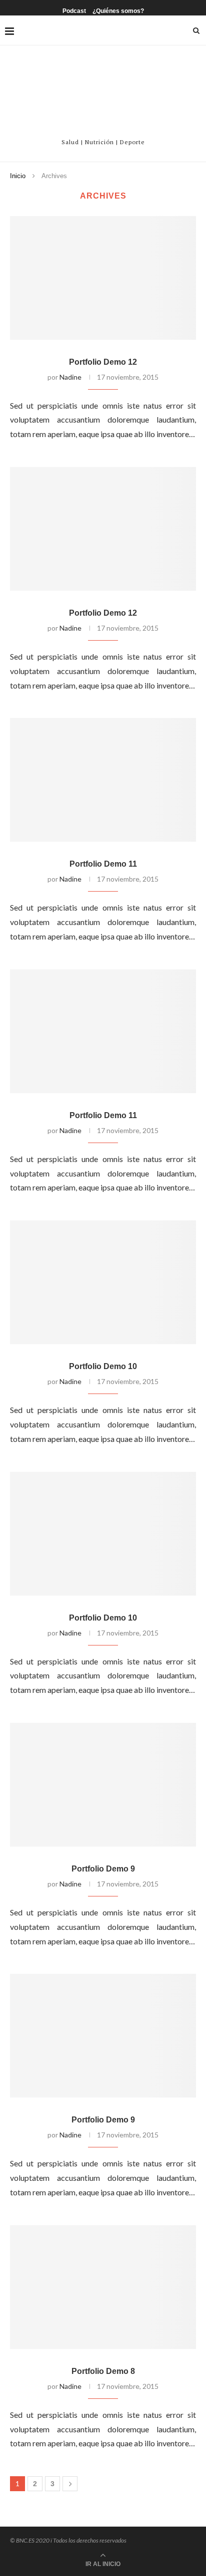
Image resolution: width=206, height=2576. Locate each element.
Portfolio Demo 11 (103, 864)
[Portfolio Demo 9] (103, 1785)
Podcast (74, 11)
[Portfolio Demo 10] (103, 1282)
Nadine (70, 377)
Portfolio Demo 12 (103, 362)
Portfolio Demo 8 (103, 2371)
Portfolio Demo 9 (103, 1869)
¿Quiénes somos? (118, 11)
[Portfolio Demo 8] (103, 2287)
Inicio (18, 176)
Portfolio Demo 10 (103, 1366)
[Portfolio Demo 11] (103, 780)
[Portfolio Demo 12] (103, 278)
